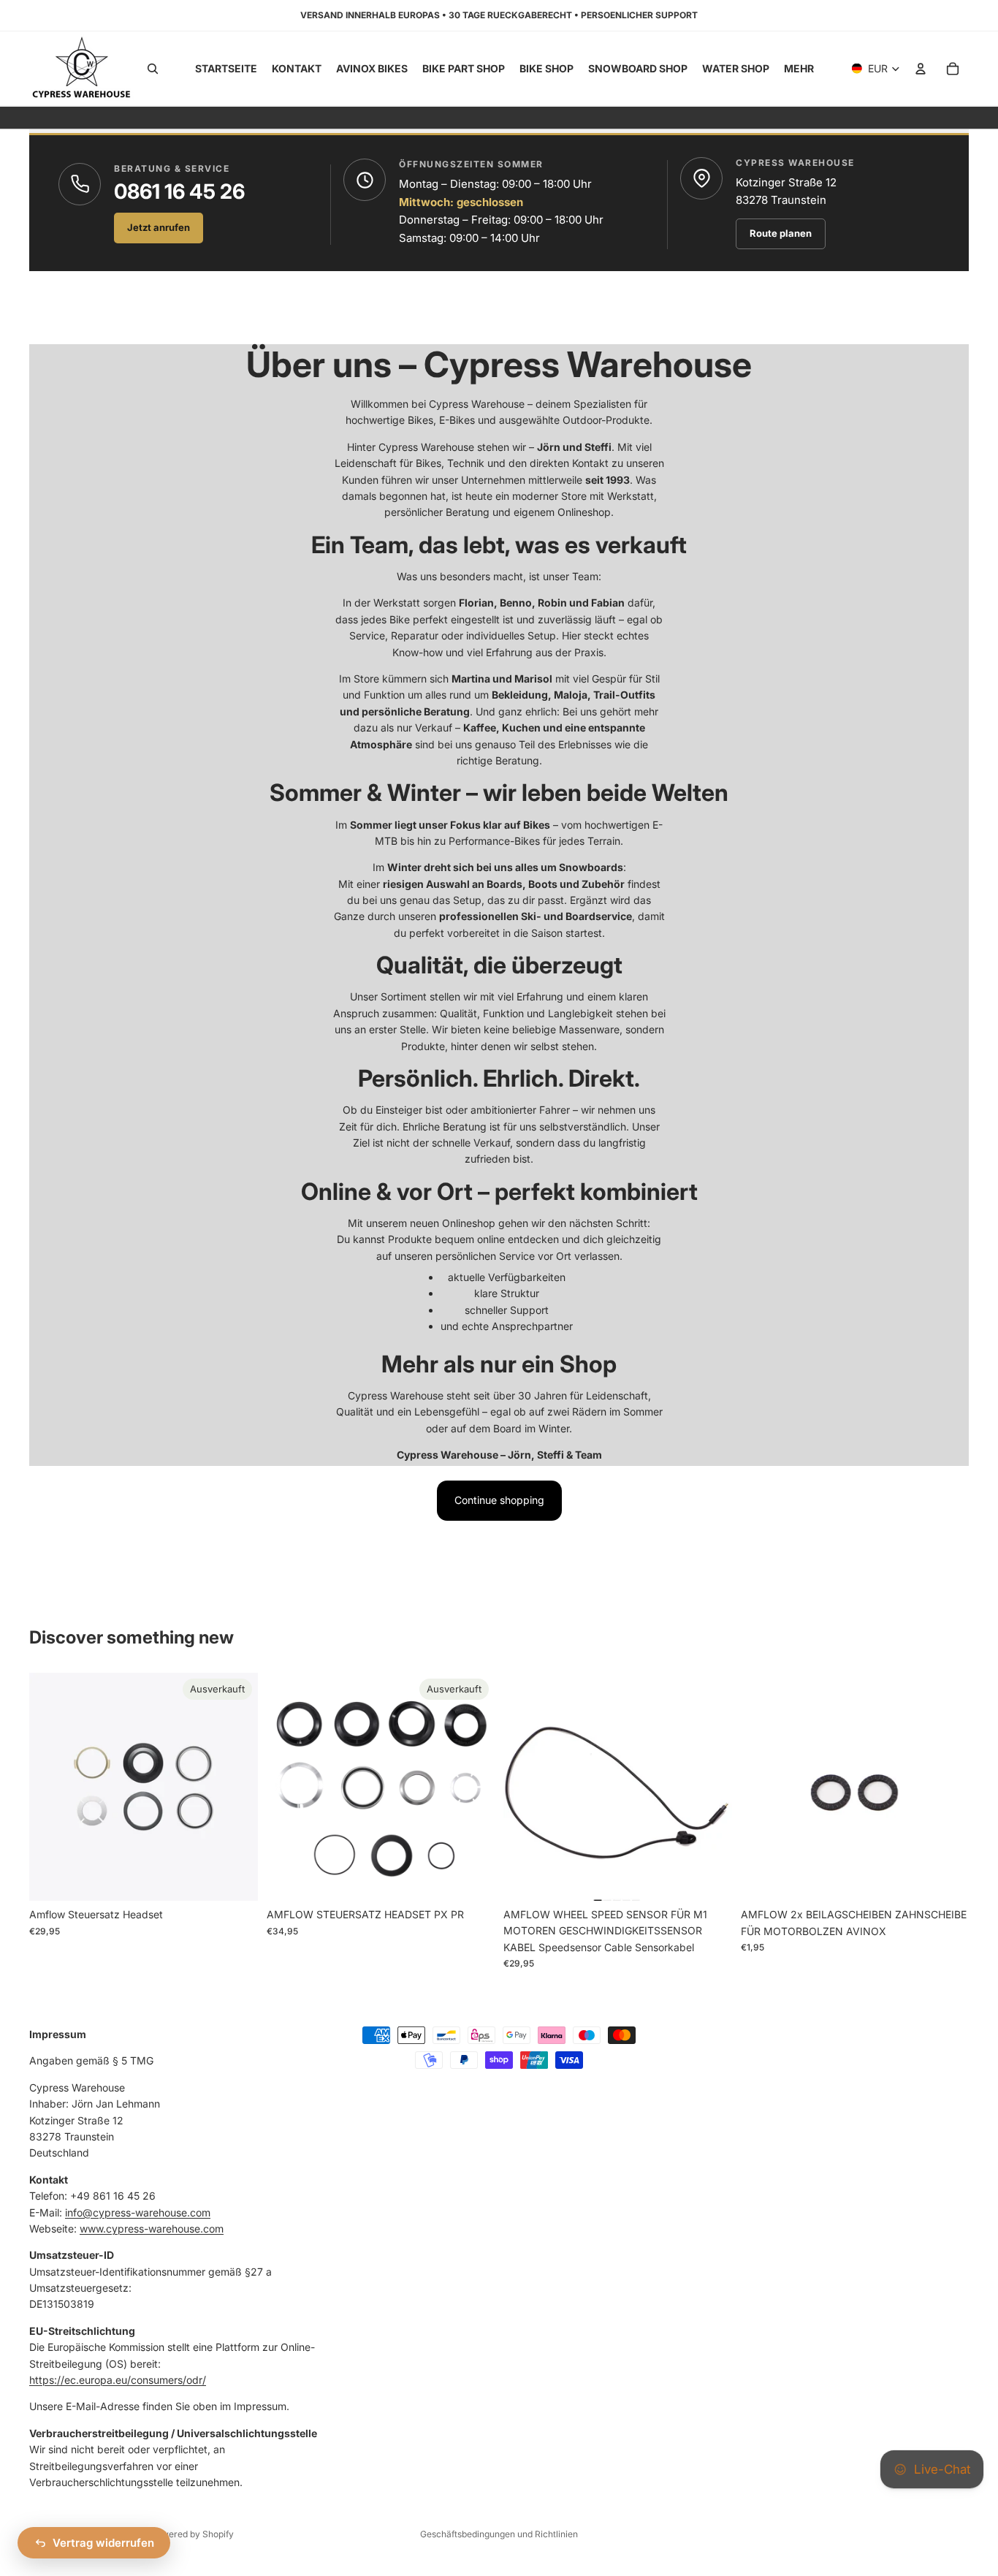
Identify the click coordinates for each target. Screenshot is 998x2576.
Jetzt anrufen (159, 227)
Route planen (781, 233)
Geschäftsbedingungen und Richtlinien (499, 2534)
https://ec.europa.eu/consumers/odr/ (118, 2380)
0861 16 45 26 (179, 191)
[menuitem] (799, 69)
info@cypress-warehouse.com (138, 2212)
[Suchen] (153, 69)
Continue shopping (499, 1500)
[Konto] (921, 69)
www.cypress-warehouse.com (152, 2228)
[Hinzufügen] (709, 1878)
